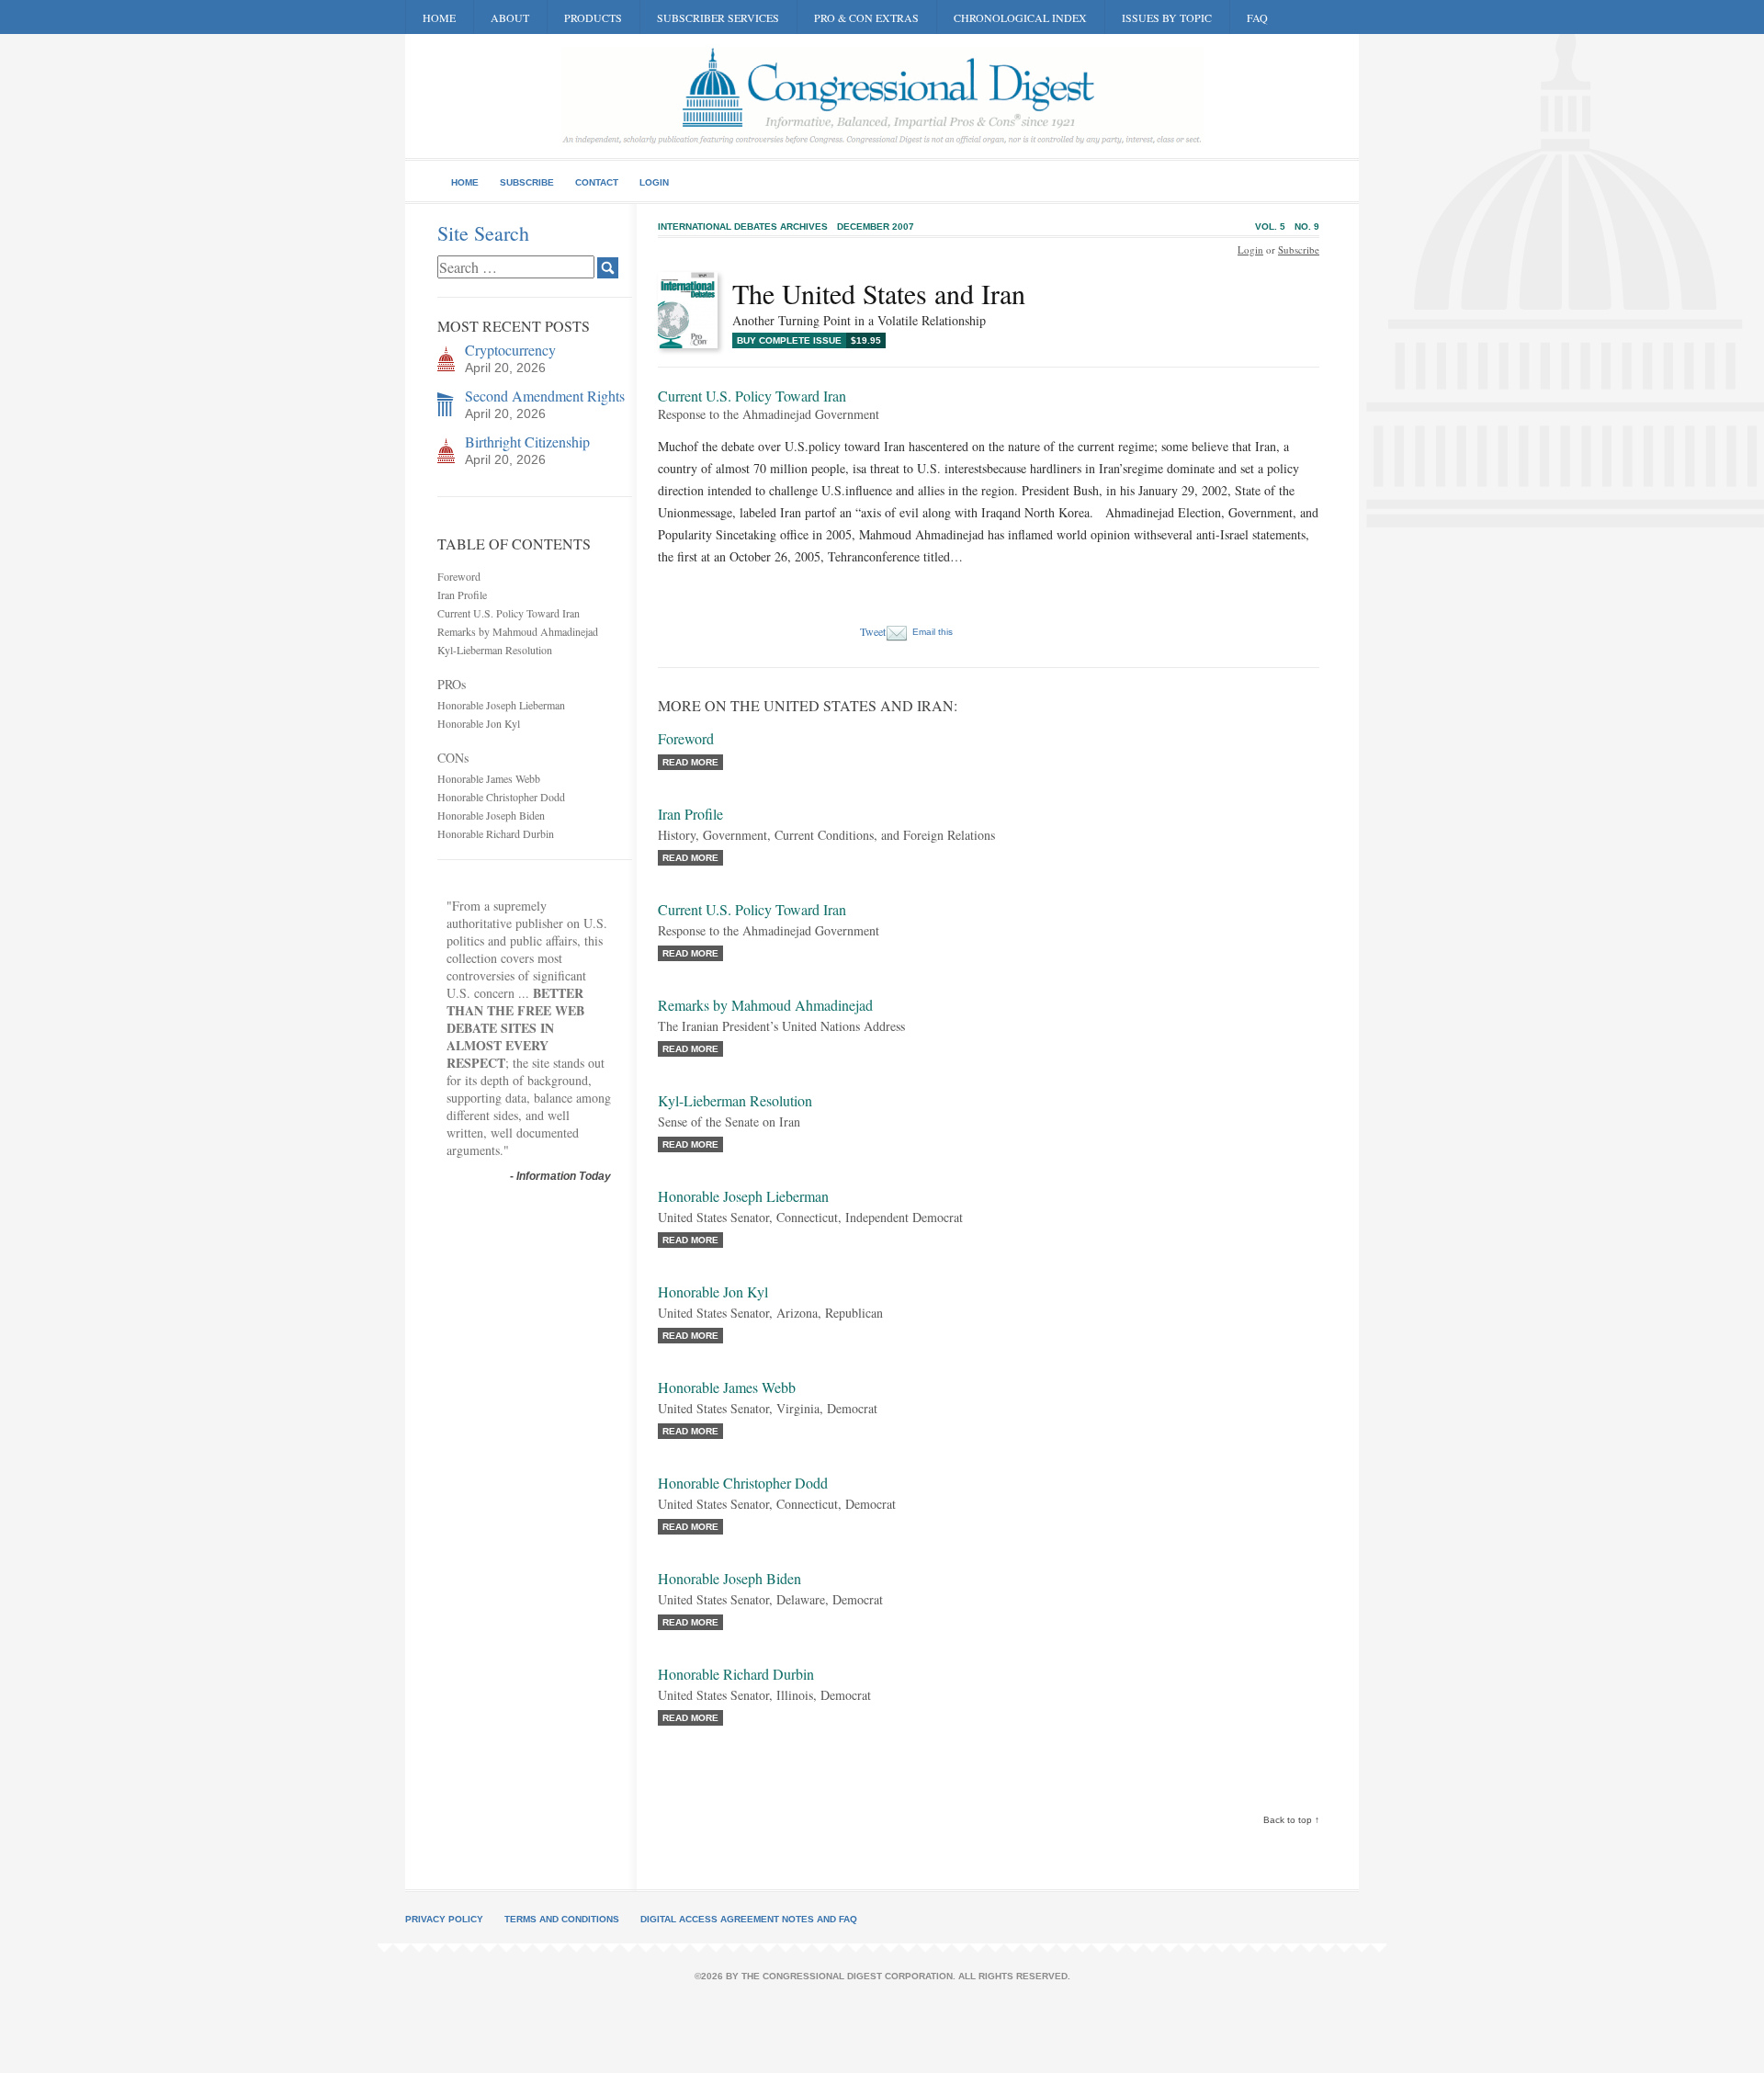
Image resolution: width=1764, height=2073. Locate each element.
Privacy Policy (444, 1919)
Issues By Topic (1167, 17)
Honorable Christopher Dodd (501, 797)
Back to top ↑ (1291, 1820)
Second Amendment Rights (545, 396)
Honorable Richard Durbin (496, 833)
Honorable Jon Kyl (479, 723)
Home (439, 17)
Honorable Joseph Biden (491, 815)
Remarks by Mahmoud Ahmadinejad (518, 631)
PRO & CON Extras (866, 17)
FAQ (1257, 17)
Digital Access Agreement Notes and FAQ (749, 1919)
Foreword (459, 576)
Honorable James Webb (489, 778)
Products (593, 17)
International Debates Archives (743, 227)
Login (654, 182)
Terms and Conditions (562, 1919)
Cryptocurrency (510, 350)
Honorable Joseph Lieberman (501, 705)
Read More (690, 762)
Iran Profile (462, 595)
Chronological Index (1020, 17)
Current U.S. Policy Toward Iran (509, 613)
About (510, 17)
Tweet (873, 631)
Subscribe (527, 182)
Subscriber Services (718, 17)
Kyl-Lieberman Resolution (495, 650)
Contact (597, 182)
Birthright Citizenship (527, 442)
